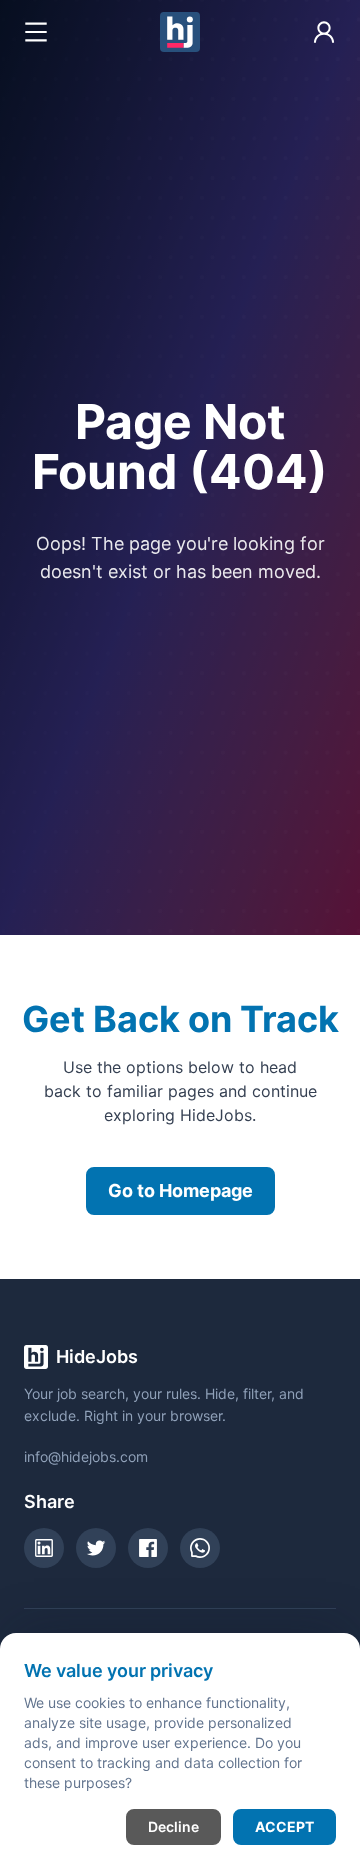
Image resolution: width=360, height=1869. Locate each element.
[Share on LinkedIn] (44, 1548)
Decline (173, 1826)
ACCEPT (284, 1826)
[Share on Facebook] (148, 1548)
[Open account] (324, 32)
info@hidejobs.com (86, 1456)
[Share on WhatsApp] (200, 1548)
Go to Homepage (180, 1190)
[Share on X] (96, 1548)
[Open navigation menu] (36, 32)
